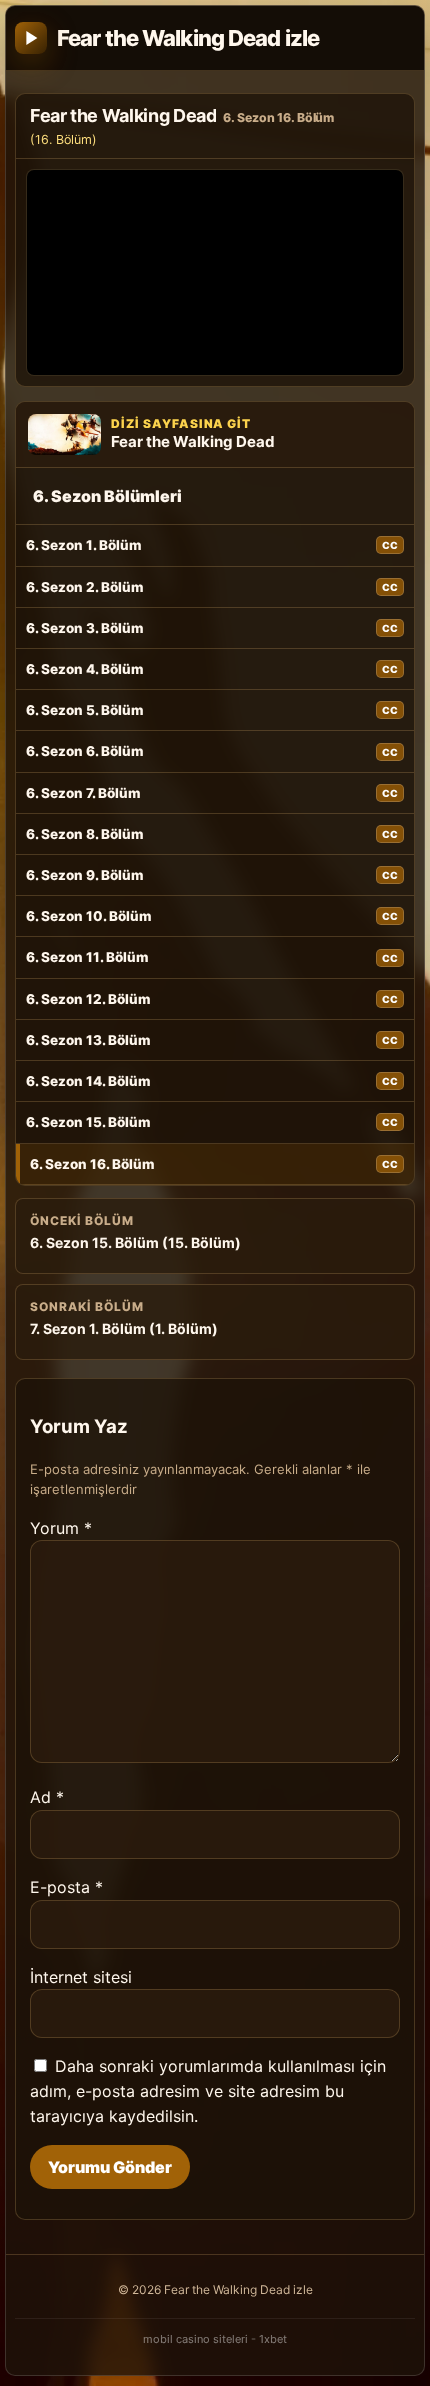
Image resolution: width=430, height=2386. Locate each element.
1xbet (273, 2339)
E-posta (66, 1887)
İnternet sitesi (81, 1977)
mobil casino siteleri (195, 2339)
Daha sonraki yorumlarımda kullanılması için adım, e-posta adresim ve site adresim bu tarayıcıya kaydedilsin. (208, 2091)
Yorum (61, 1528)
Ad (47, 1797)
